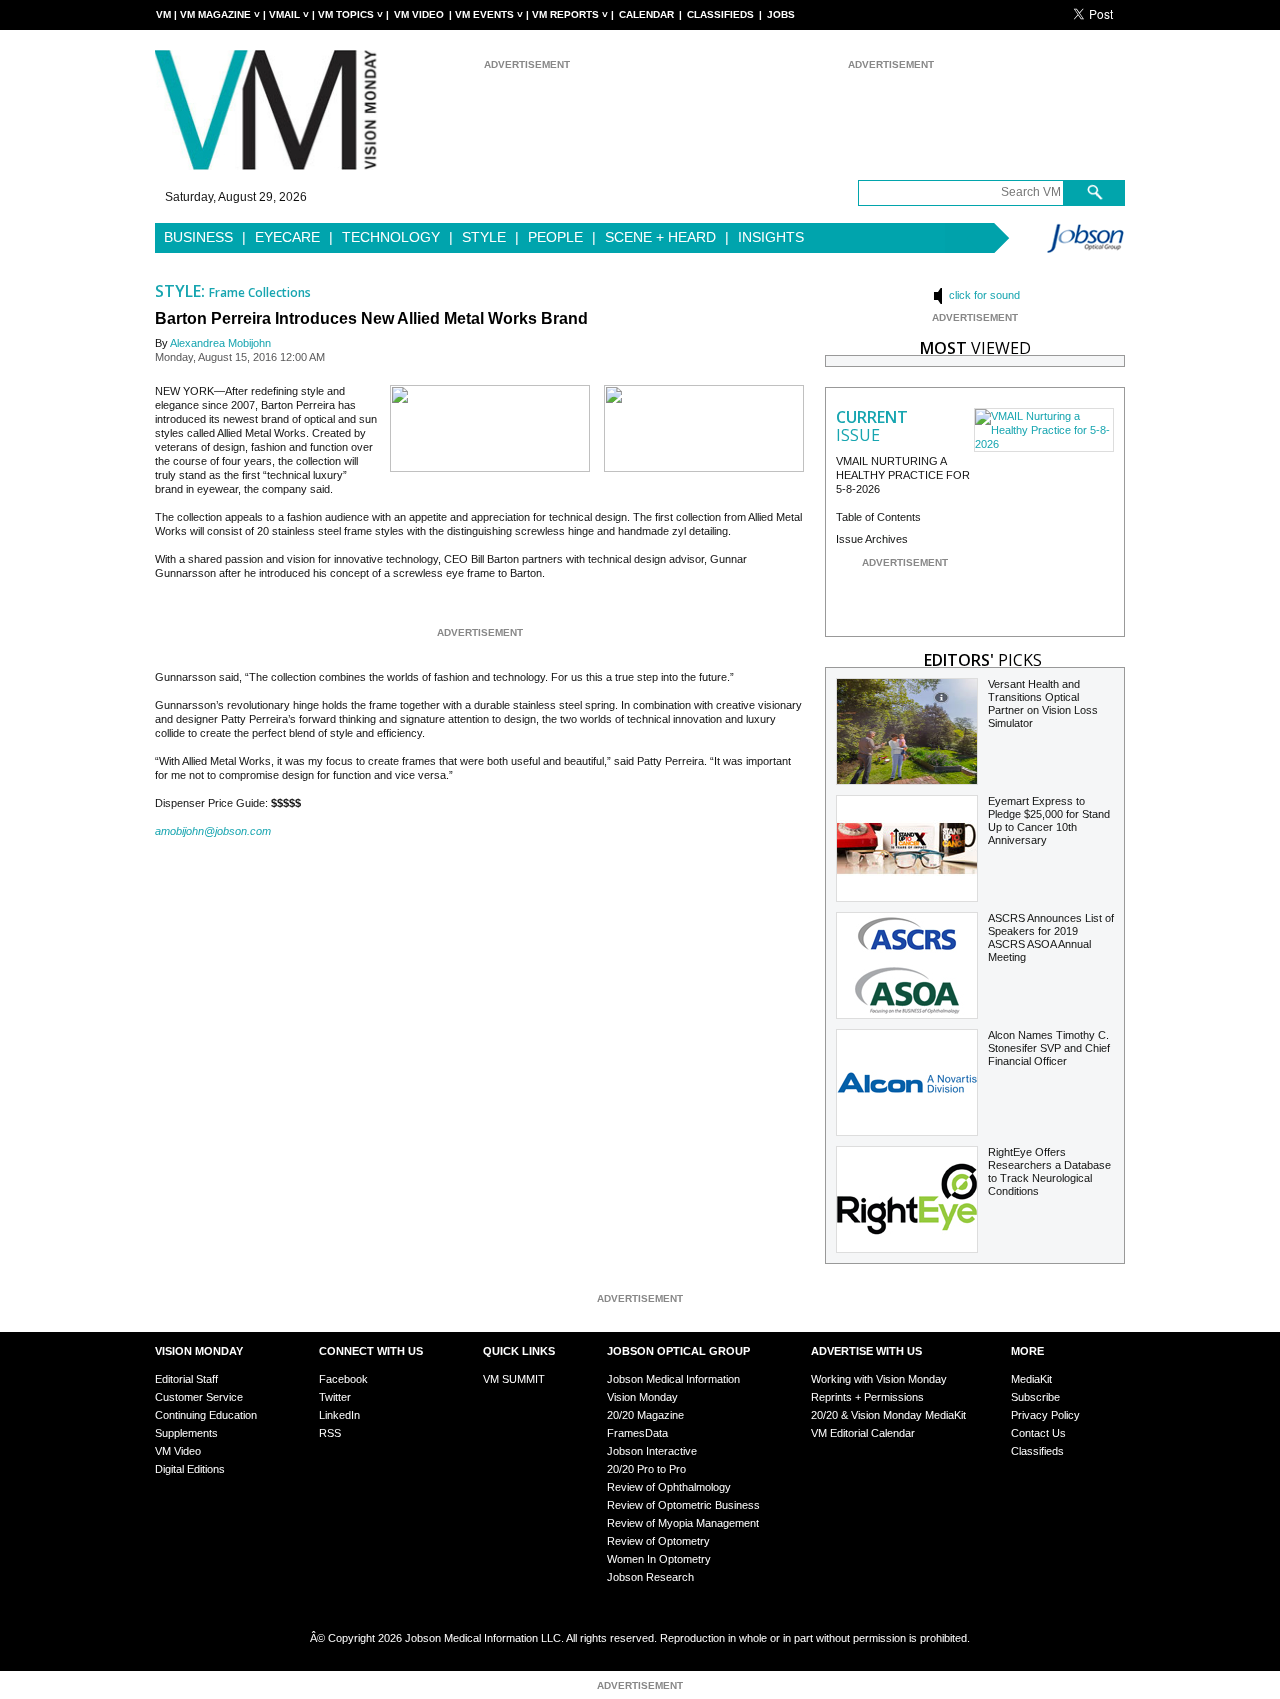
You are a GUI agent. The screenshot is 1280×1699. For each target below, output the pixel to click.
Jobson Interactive (652, 1451)
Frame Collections (260, 292)
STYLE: (182, 291)
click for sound (983, 295)
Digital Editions (190, 1469)
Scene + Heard (660, 237)
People (555, 237)
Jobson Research (650, 1577)
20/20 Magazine (645, 1415)
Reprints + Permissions (867, 1397)
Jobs (781, 14)
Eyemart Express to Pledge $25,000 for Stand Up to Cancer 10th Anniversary (1049, 820)
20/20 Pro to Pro (646, 1469)
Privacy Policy (1045, 1415)
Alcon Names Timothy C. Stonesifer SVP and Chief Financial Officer (1049, 1048)
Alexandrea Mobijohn (220, 343)
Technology (391, 237)
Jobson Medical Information (673, 1379)
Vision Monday (642, 1397)
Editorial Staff (186, 1379)
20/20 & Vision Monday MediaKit (888, 1415)
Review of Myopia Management (683, 1523)
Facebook (343, 1379)
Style (484, 237)
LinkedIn (339, 1415)
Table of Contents (878, 517)
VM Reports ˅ (570, 14)
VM (163, 14)
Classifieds (720, 14)
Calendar (646, 14)
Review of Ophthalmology (669, 1487)
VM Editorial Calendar (863, 1433)
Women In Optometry (659, 1559)
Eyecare (287, 237)
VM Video (419, 14)
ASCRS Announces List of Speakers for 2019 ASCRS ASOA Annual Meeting (1051, 937)
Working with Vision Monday (879, 1379)
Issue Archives (872, 539)
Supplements (186, 1433)
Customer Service (199, 1397)
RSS (330, 1433)
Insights (771, 237)
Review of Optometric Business (683, 1505)
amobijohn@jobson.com (213, 831)
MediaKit (1031, 1379)
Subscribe (1035, 1397)
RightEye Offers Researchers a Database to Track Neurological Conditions (1049, 1171)
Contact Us (1038, 1433)
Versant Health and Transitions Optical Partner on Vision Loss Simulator (1043, 703)
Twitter (335, 1397)
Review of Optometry (658, 1541)
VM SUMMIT (514, 1379)
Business (198, 237)
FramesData (637, 1433)
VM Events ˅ (489, 14)
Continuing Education (206, 1415)
